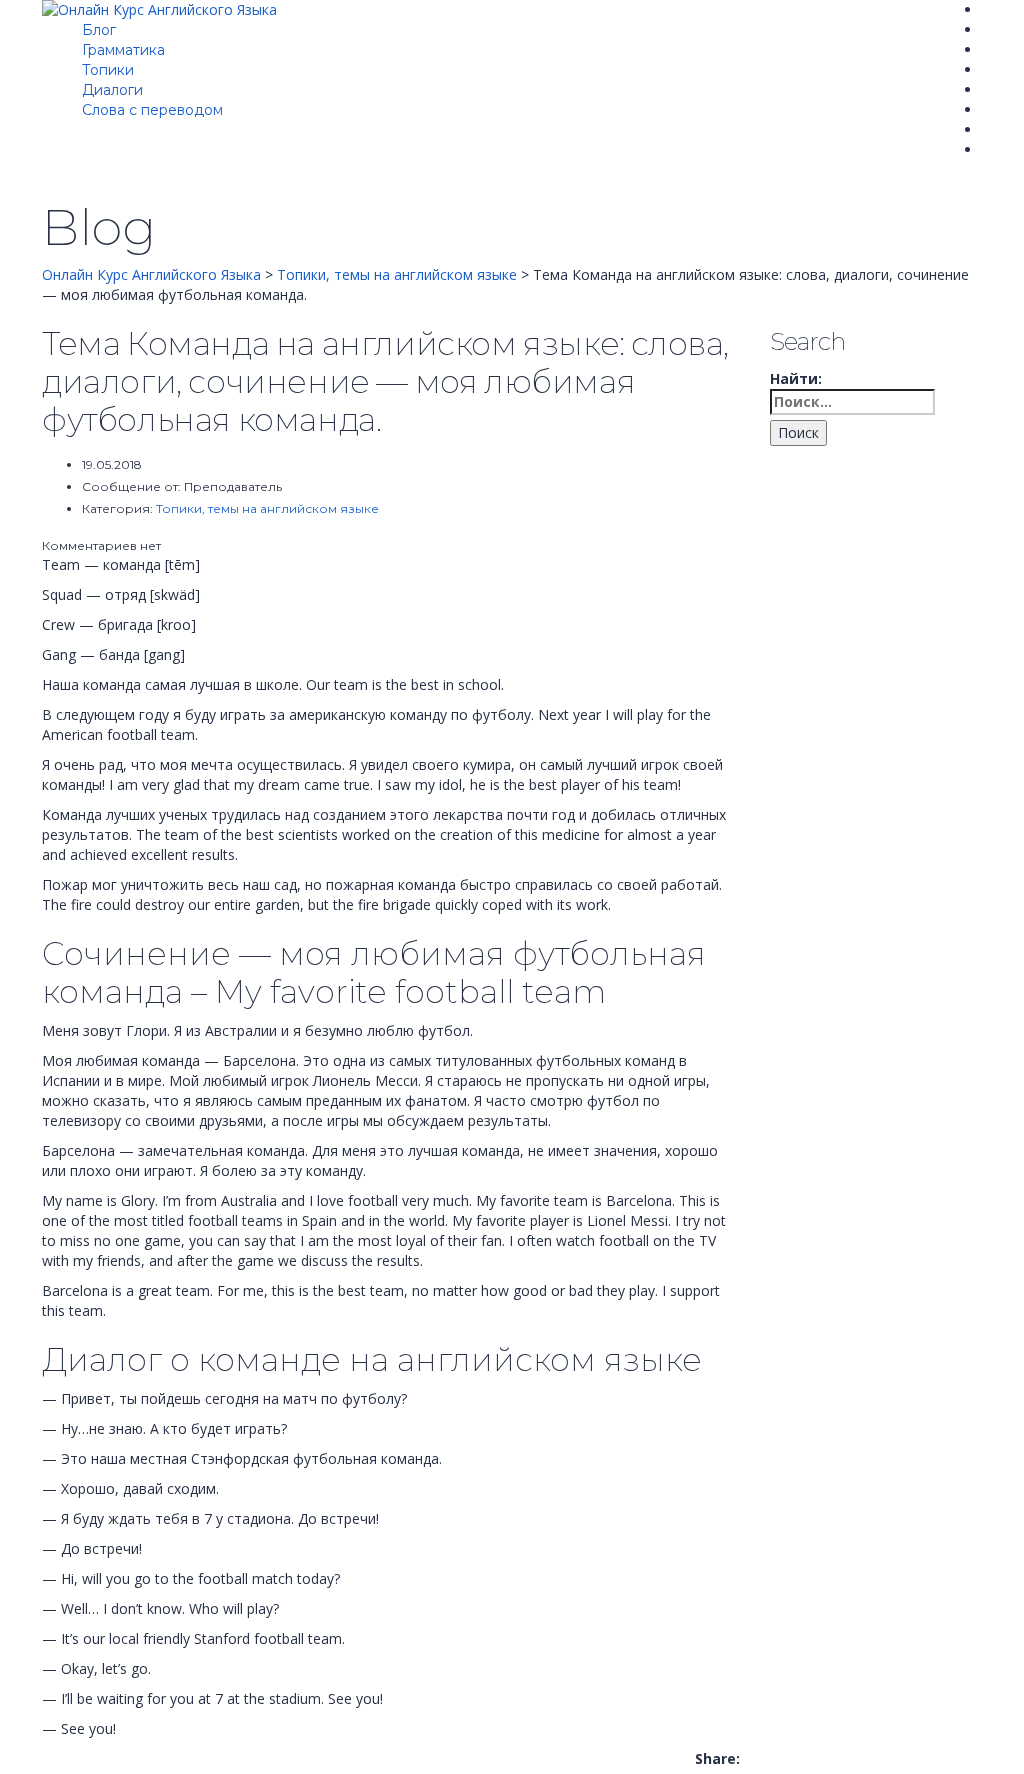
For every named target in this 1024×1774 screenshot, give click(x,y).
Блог (99, 30)
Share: (717, 1758)
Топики (108, 70)
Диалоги (112, 90)
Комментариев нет (101, 545)
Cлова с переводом (152, 110)
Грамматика (123, 50)
